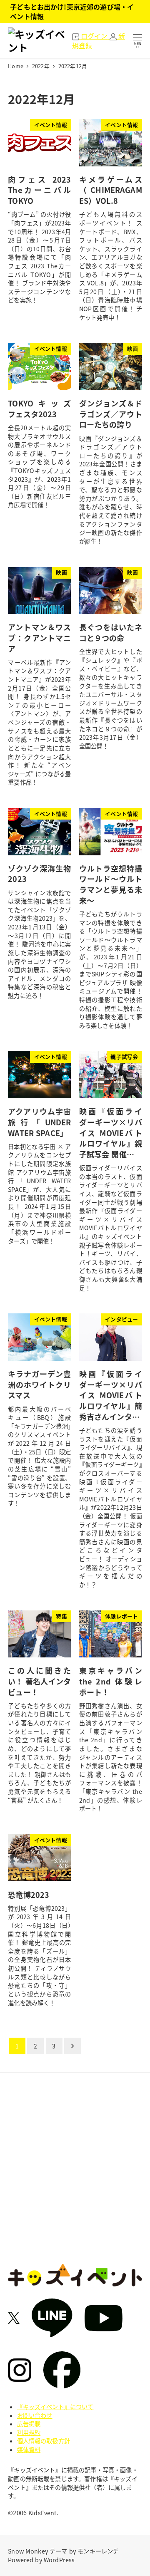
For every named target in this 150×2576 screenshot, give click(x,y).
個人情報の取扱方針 (44, 2441)
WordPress (59, 2560)
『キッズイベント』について (55, 2407)
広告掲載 (29, 2424)
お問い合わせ (35, 2415)
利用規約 (29, 2432)
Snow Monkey (28, 2551)
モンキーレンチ (98, 2551)
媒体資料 (29, 2450)
